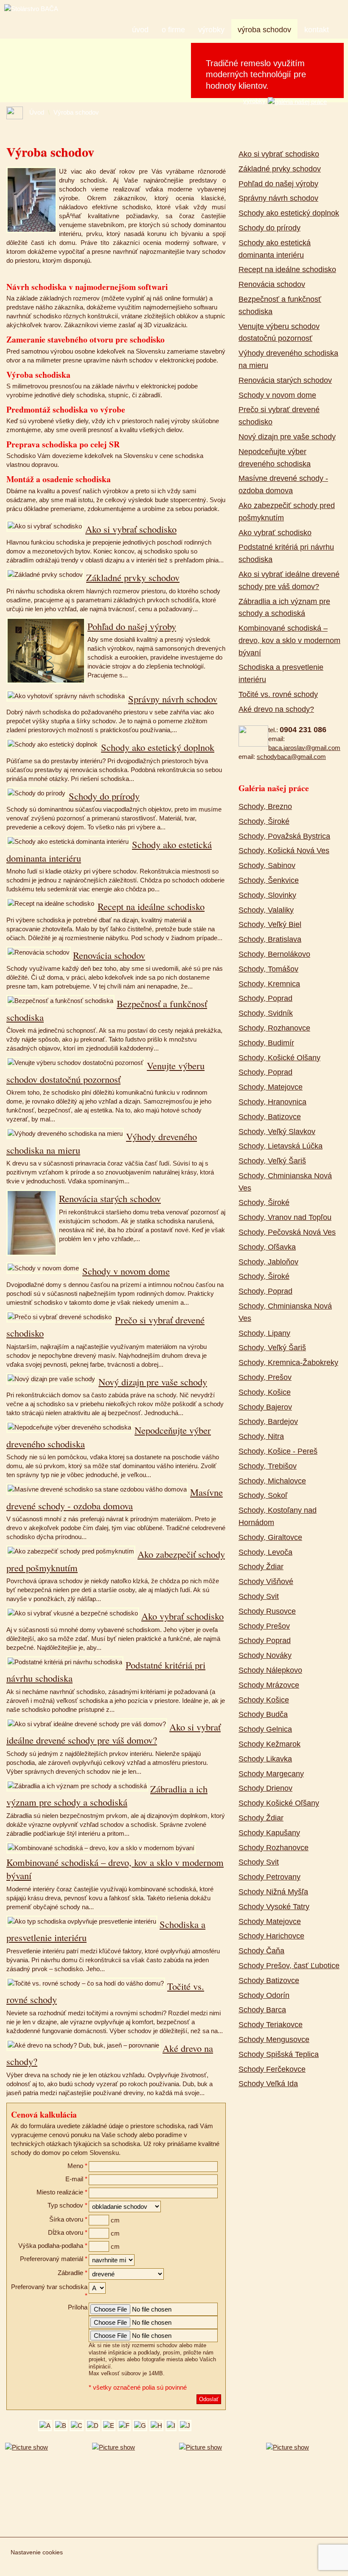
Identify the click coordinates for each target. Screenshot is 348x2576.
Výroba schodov (264, 30)
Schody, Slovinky (267, 895)
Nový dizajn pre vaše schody (153, 1382)
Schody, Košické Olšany (279, 1058)
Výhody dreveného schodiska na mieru (288, 359)
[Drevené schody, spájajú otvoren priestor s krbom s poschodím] (43, 2485)
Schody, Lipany (264, 1333)
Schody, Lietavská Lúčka (281, 1146)
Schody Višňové (266, 1582)
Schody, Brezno (265, 806)
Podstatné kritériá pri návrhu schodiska (286, 553)
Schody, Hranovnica (272, 1102)
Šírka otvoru (66, 2219)
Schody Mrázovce (269, 1685)
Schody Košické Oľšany (279, 1803)
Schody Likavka (265, 1759)
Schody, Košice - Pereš (278, 1451)
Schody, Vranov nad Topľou (285, 1217)
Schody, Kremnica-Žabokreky (288, 1362)
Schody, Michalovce (272, 1481)
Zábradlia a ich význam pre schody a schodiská (107, 1795)
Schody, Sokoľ (263, 1495)
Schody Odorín (264, 1995)
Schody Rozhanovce (274, 1848)
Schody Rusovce (267, 1611)
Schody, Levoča (265, 1552)
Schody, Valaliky (266, 910)
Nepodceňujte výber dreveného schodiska (275, 458)
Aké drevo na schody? (276, 709)
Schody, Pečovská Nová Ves (287, 1232)
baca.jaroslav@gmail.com (304, 748)
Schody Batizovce (269, 1980)
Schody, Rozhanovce (274, 1028)
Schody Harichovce (271, 1936)
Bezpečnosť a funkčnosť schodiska (280, 305)
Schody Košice (264, 1700)
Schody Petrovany (269, 1877)
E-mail (74, 2179)
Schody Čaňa (261, 1951)
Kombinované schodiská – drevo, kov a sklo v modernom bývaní (289, 640)
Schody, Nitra (261, 1436)
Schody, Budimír (266, 1043)
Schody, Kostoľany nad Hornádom (278, 1516)
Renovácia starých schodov (110, 1198)
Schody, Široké (264, 821)
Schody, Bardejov (268, 1421)
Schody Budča (263, 1714)
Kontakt (317, 30)
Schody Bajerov (265, 1407)
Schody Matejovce (270, 1921)
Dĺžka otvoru (66, 2232)
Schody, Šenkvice (269, 880)
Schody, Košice (265, 1392)
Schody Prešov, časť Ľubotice (289, 1966)
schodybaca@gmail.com (291, 757)
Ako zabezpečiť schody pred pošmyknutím (287, 512)
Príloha (78, 2307)
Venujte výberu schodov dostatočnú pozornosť (105, 1072)
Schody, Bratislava (270, 939)
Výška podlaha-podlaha (51, 2246)
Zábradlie (70, 2273)
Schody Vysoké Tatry (274, 1907)
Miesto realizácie (60, 2192)
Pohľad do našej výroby (132, 626)
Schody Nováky (265, 1655)
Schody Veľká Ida (268, 2084)
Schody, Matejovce (271, 1087)
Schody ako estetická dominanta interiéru (275, 249)
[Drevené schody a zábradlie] (217, 2485)
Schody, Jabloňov (268, 1262)
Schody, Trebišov (268, 1466)
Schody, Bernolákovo (274, 954)
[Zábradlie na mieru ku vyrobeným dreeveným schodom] (130, 2485)
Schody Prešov (264, 1626)
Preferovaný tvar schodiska (49, 2287)
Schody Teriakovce (271, 2025)
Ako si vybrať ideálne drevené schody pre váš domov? (114, 1733)
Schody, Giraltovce (270, 1537)
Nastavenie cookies (37, 2552)
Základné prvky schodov (133, 577)
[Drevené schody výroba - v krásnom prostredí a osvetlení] (304, 2485)
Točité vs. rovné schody (278, 694)
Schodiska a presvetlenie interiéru (281, 673)
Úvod (140, 30)
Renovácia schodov (109, 955)
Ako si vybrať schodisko (131, 529)
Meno (75, 2166)
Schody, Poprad (265, 998)
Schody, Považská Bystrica (284, 836)
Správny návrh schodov (173, 699)
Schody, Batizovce (270, 1117)
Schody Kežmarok (269, 1744)
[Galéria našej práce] (297, 101)
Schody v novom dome (126, 1271)
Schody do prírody (104, 796)
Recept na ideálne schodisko (151, 906)
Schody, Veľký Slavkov (277, 1132)
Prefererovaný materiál (52, 2259)
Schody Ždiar (261, 1567)
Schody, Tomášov (268, 969)
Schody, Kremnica (269, 984)
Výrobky (211, 30)
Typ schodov (65, 2205)
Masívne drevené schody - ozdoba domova (115, 1499)
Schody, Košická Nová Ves (284, 851)
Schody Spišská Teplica (279, 2054)
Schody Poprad (265, 1641)
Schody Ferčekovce (272, 2069)
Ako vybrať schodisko (182, 1616)
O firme (173, 30)
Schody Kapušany (269, 1833)
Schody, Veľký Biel (270, 924)
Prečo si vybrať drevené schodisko (279, 416)
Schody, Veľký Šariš (272, 1161)
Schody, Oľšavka (267, 1247)
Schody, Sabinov (267, 865)
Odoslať (209, 2399)
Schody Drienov (265, 1788)
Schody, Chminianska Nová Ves (285, 1182)
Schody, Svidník (266, 1013)
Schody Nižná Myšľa (273, 1892)
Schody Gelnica (265, 1729)
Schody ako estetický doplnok (158, 747)
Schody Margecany (271, 1774)
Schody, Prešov (265, 1377)
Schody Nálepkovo (270, 1670)
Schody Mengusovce (274, 2039)
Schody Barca (262, 2010)
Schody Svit (259, 1596)
